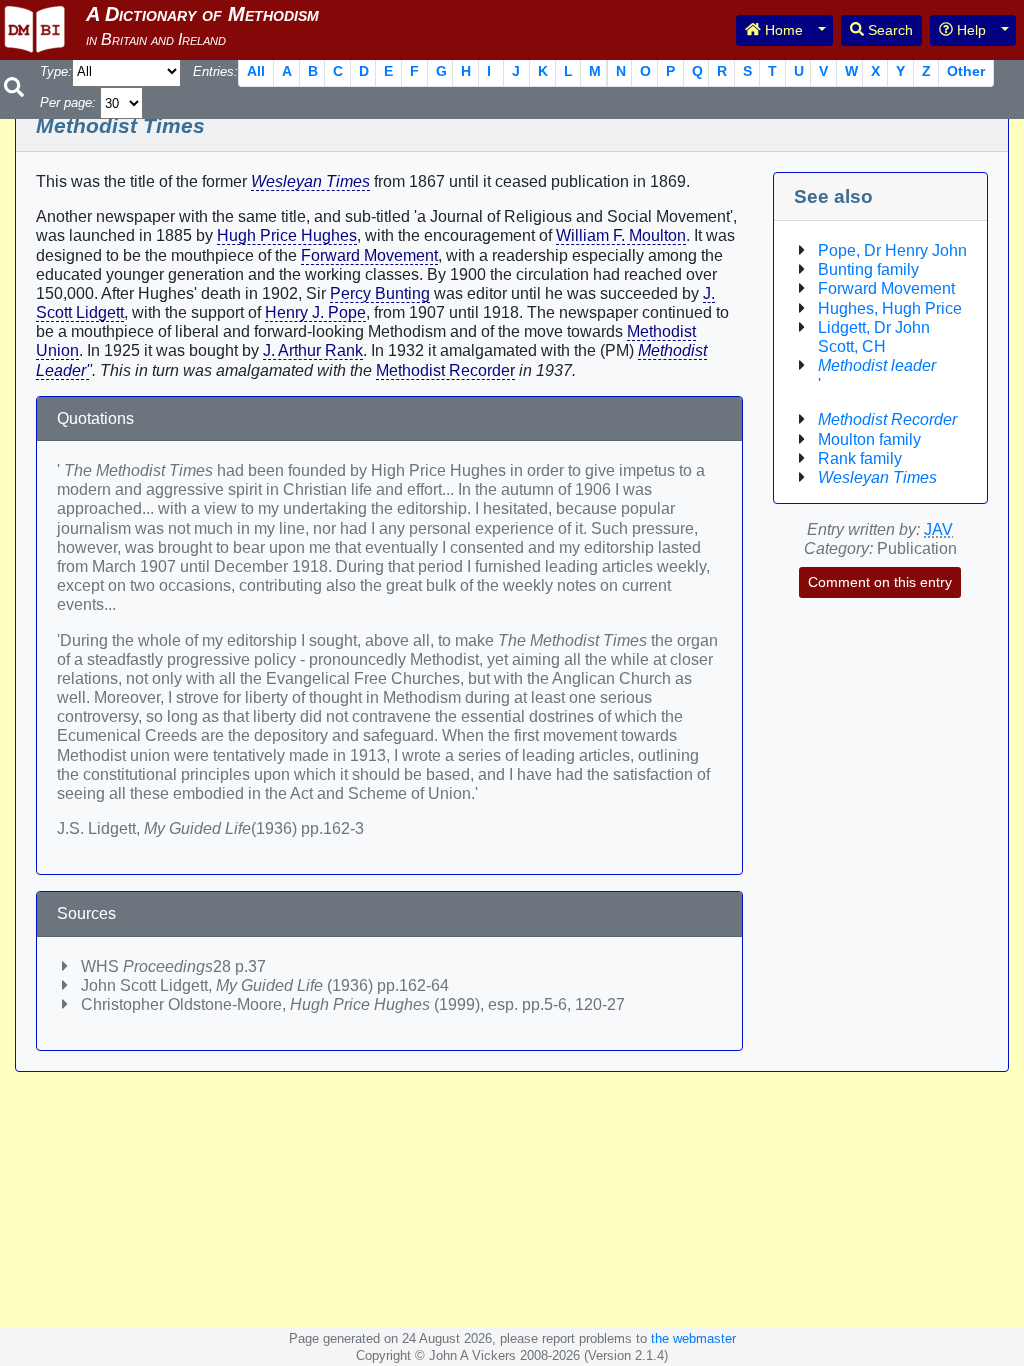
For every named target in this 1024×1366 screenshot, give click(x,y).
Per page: (68, 102)
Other (966, 71)
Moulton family (869, 439)
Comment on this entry (880, 582)
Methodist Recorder (445, 370)
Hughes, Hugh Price (890, 308)
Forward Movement (369, 255)
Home (782, 30)
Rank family (860, 458)
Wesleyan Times (310, 181)
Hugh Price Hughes (287, 235)
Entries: (215, 71)
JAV (938, 529)
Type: (56, 71)
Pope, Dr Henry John (892, 250)
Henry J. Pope (315, 312)
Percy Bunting (380, 293)
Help (969, 30)
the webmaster (693, 1338)
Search (888, 30)
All (256, 71)
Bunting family (868, 269)
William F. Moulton (621, 235)
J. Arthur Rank (313, 350)
